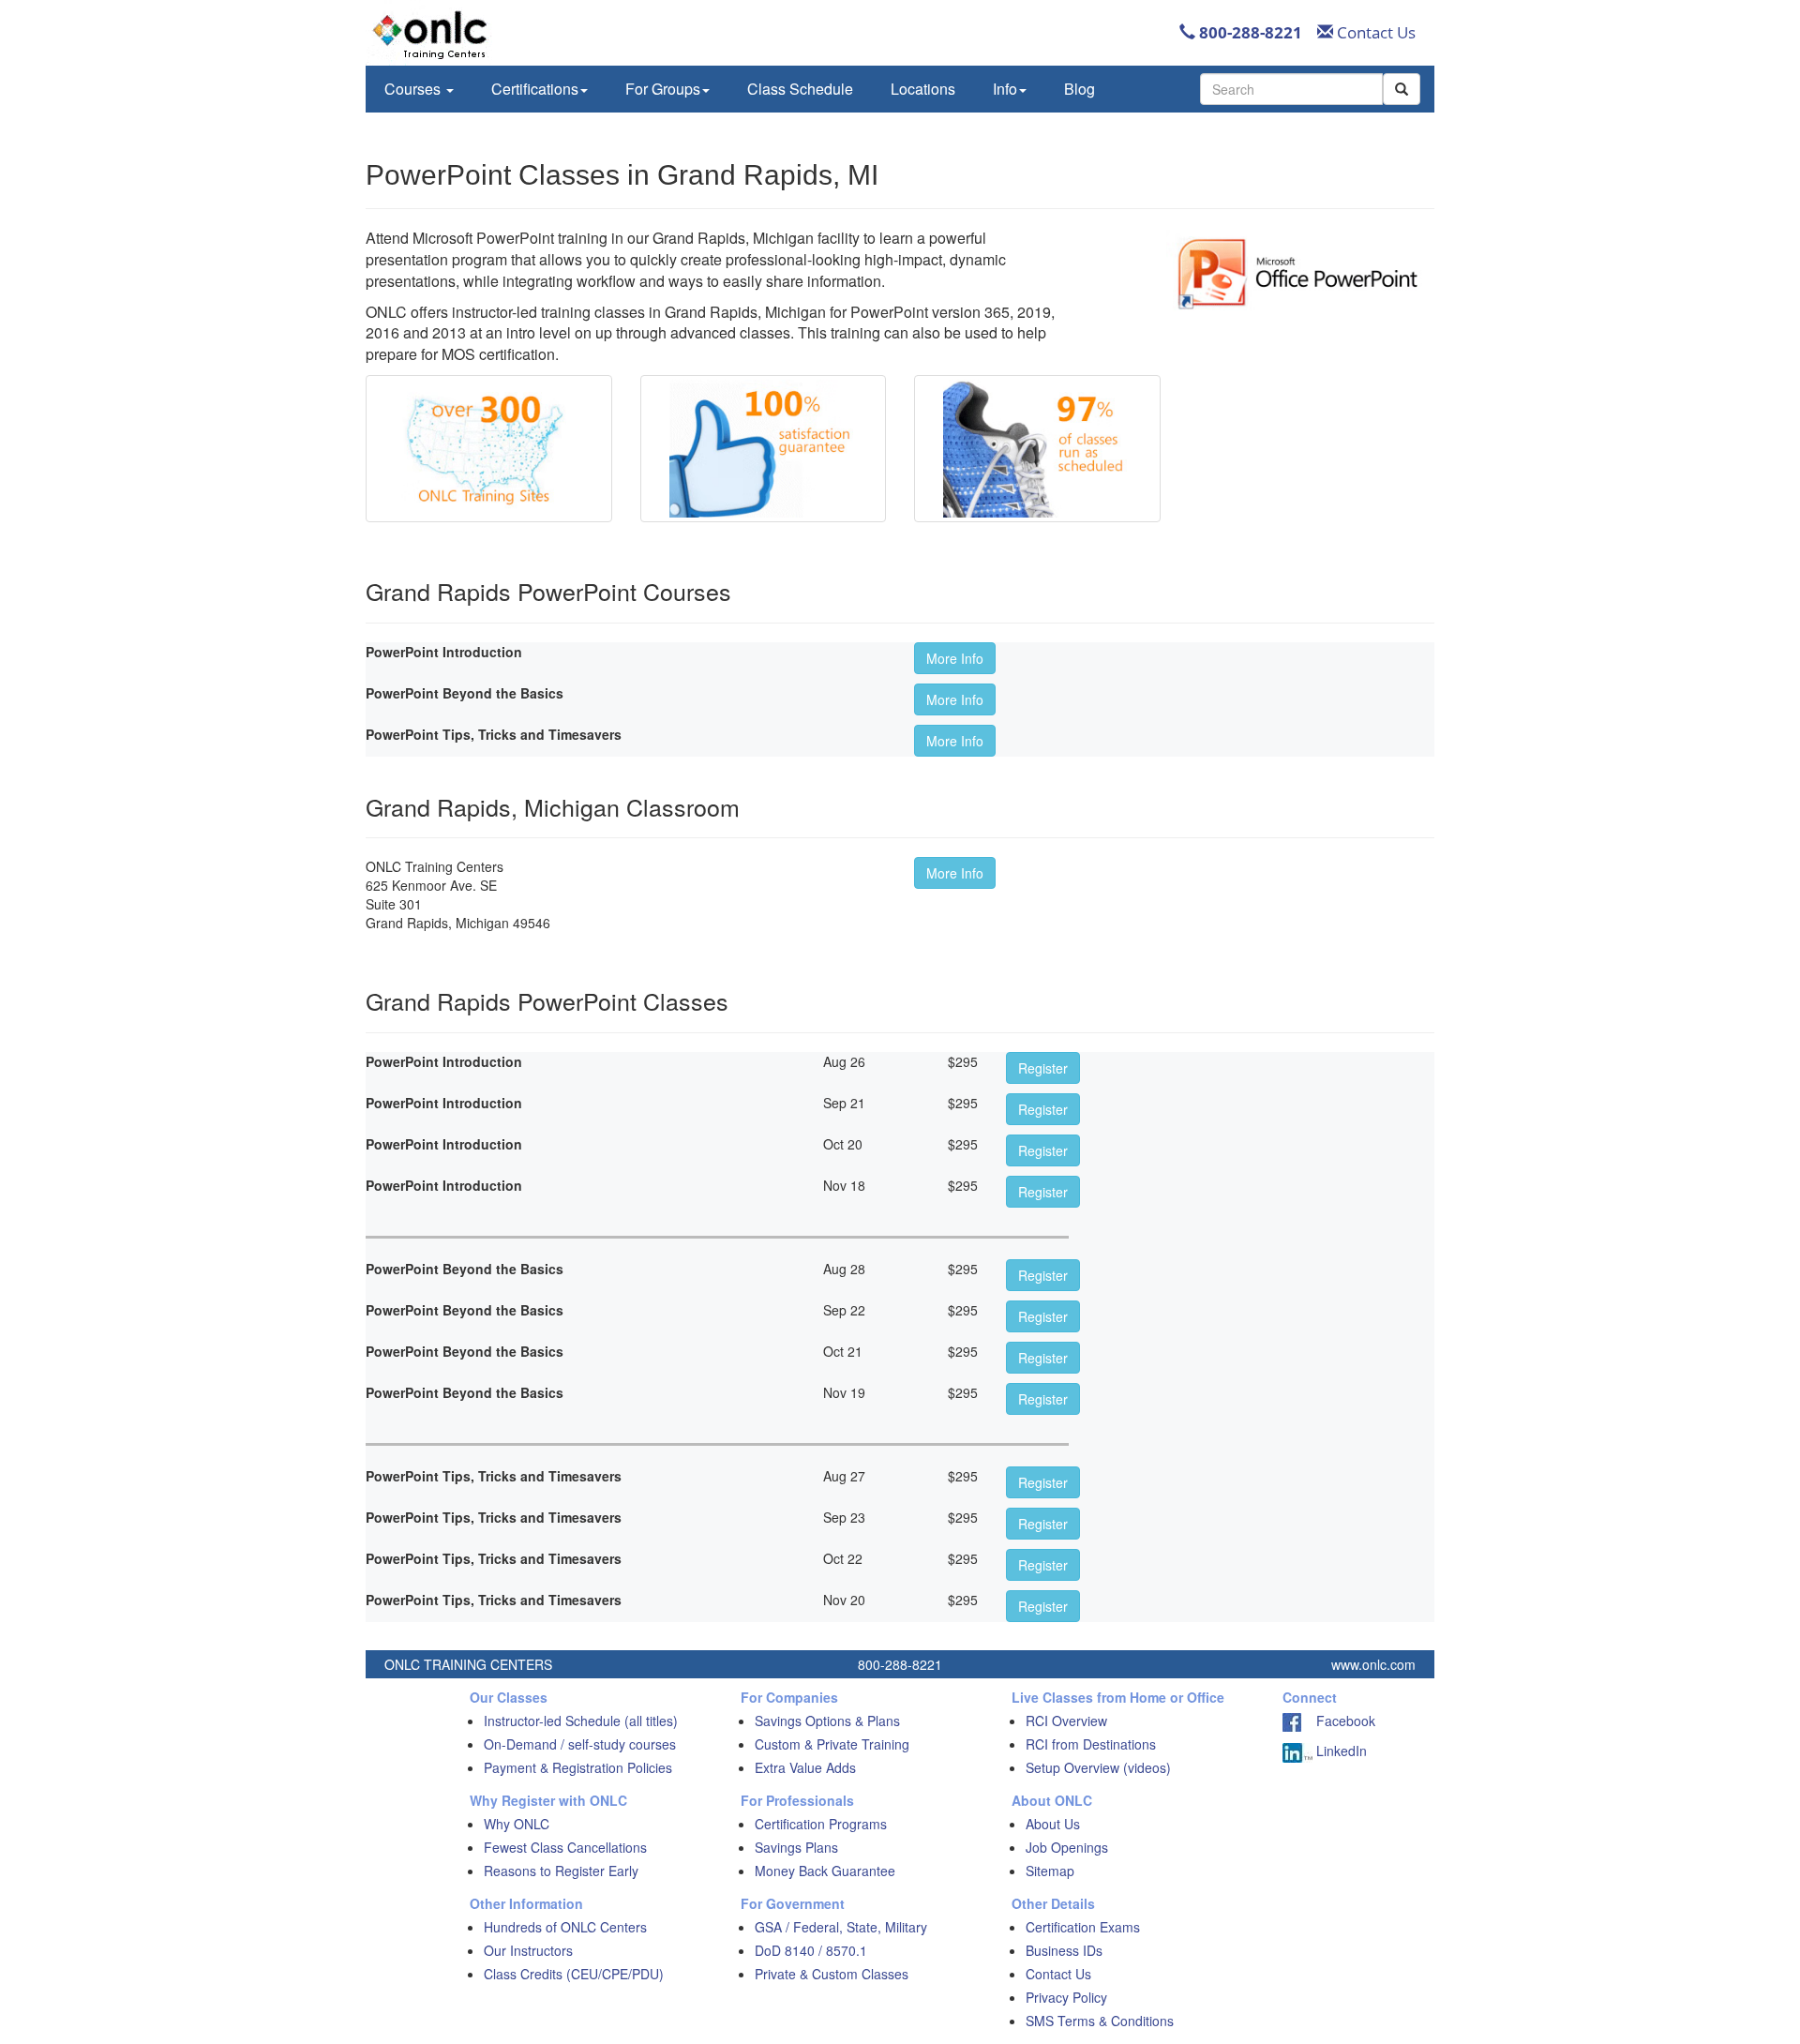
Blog (1080, 89)
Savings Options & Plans (827, 1721)
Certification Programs (821, 1824)
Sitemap (1050, 1871)
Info (1005, 89)
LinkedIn (1340, 1751)
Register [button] (1043, 1068)
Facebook (1338, 1721)
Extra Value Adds (805, 1767)
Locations (923, 89)
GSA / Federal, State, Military (841, 1927)
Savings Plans (796, 1847)
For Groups (663, 89)
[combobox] (1291, 89)
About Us (1053, 1824)
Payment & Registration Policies (578, 1767)
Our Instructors (528, 1950)
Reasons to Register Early (561, 1871)
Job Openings (1067, 1847)
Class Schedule (800, 89)
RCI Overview (1066, 1721)
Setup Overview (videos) (1098, 1767)
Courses (414, 89)
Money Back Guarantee (825, 1871)
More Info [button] (955, 658)
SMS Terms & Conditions (1100, 2021)
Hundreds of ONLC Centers (565, 1927)
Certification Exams (1083, 1927)
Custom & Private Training (832, 1744)
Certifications (535, 89)
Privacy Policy (1066, 1997)
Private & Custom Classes (832, 1974)
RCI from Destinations (1091, 1744)
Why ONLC (517, 1824)
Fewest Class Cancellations (565, 1847)
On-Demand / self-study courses (580, 1744)
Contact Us (1374, 32)
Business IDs (1064, 1950)
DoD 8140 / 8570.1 (811, 1950)
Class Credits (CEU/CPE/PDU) (574, 1974)
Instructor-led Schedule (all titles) (581, 1721)
